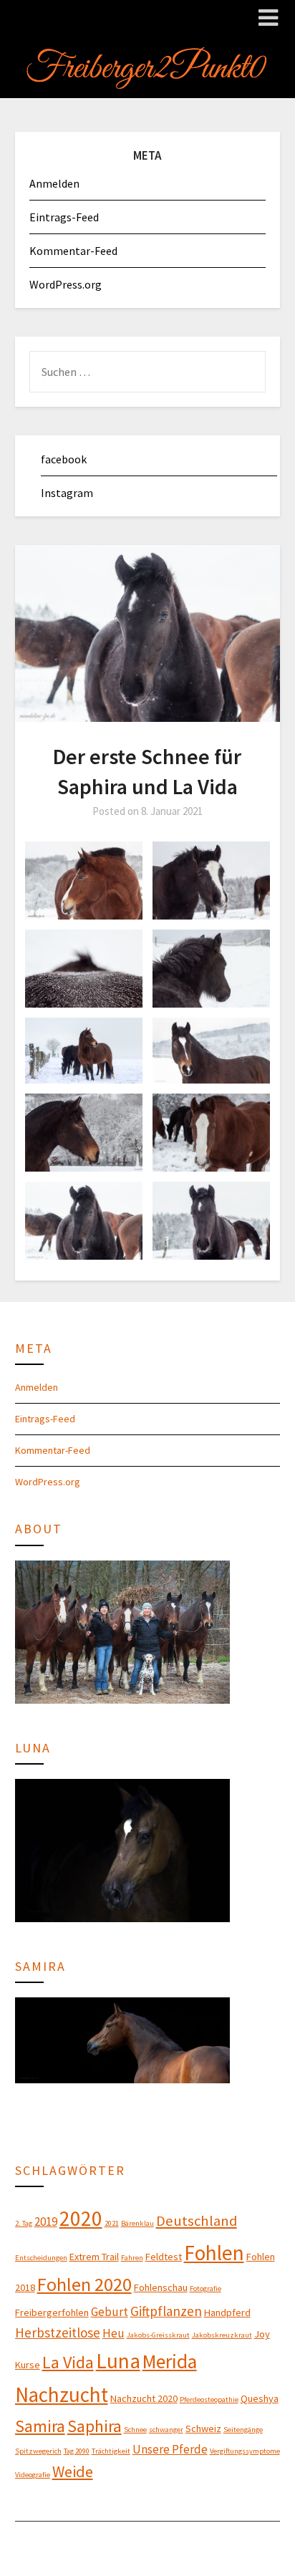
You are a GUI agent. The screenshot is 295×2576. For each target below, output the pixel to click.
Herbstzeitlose (58, 2333)
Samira (40, 2426)
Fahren (132, 2258)
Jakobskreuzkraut (222, 2335)
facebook (64, 459)
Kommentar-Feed (73, 251)
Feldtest (164, 2257)
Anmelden (54, 183)
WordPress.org (66, 284)
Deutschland (197, 2221)
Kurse (28, 2365)
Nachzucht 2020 (144, 2398)
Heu (113, 2333)
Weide (73, 2471)
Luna (118, 2361)
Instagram (67, 493)
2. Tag (24, 2223)
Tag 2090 (77, 2451)
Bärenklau (137, 2223)
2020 (81, 2218)
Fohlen (214, 2253)
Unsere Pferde (170, 2449)
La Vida (68, 2362)
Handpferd (227, 2312)
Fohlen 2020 (84, 2284)
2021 (112, 2223)
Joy (262, 2334)
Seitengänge (243, 2430)
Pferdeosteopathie (209, 2399)
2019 (46, 2222)
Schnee (135, 2430)
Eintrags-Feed (64, 217)
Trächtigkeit (111, 2451)
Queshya (260, 2398)
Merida (170, 2361)
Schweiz (203, 2428)
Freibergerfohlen (52, 2312)
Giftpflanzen (166, 2311)
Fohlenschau (161, 2287)
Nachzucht (62, 2395)
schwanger (166, 2430)
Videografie (33, 2475)
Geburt (110, 2312)
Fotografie (205, 2288)
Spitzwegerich (38, 2451)
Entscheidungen (41, 2258)
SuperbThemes (219, 2542)
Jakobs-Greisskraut (158, 2335)
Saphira (95, 2426)
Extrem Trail (94, 2257)
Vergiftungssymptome (245, 2451)
